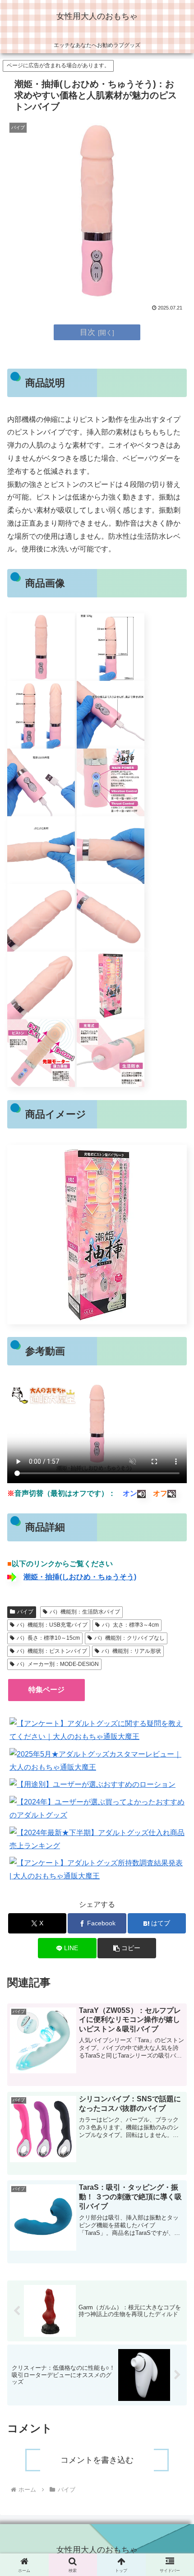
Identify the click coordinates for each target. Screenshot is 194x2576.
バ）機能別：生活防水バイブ (85, 1612)
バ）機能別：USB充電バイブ (52, 1625)
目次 (88, 332)
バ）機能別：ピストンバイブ (52, 1651)
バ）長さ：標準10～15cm (48, 1638)
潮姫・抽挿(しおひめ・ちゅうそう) (80, 1577)
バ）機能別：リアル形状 (131, 1651)
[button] (127, 1948)
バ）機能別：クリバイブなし (129, 1638)
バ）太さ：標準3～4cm (130, 1625)
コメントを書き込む (97, 2460)
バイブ (25, 1612)
